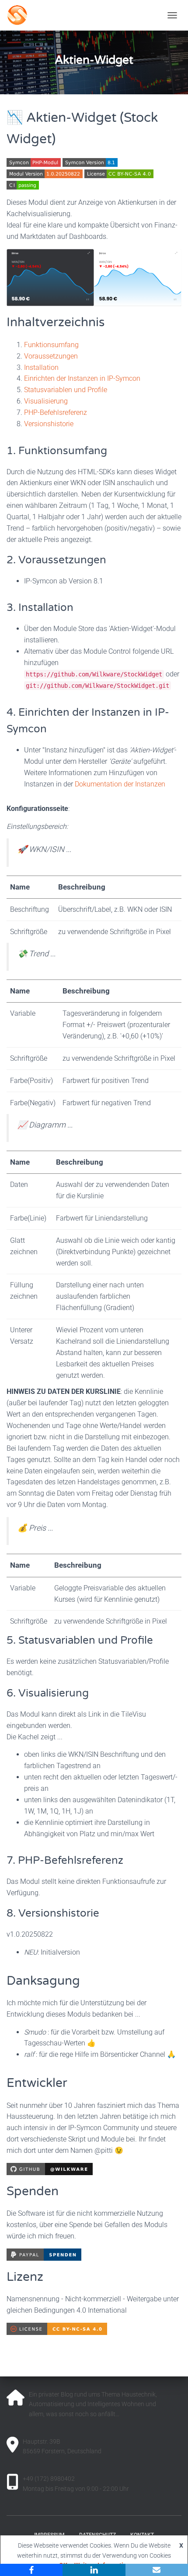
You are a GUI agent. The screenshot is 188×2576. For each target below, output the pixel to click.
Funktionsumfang (51, 345)
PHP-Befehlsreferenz (56, 412)
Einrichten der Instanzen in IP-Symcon (82, 378)
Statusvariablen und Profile (66, 390)
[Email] (157, 2570)
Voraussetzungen (51, 356)
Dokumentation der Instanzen (120, 784)
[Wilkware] (57, 15)
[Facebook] (31, 2570)
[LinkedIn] (94, 2570)
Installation (41, 367)
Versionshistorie (49, 424)
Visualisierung (46, 401)
